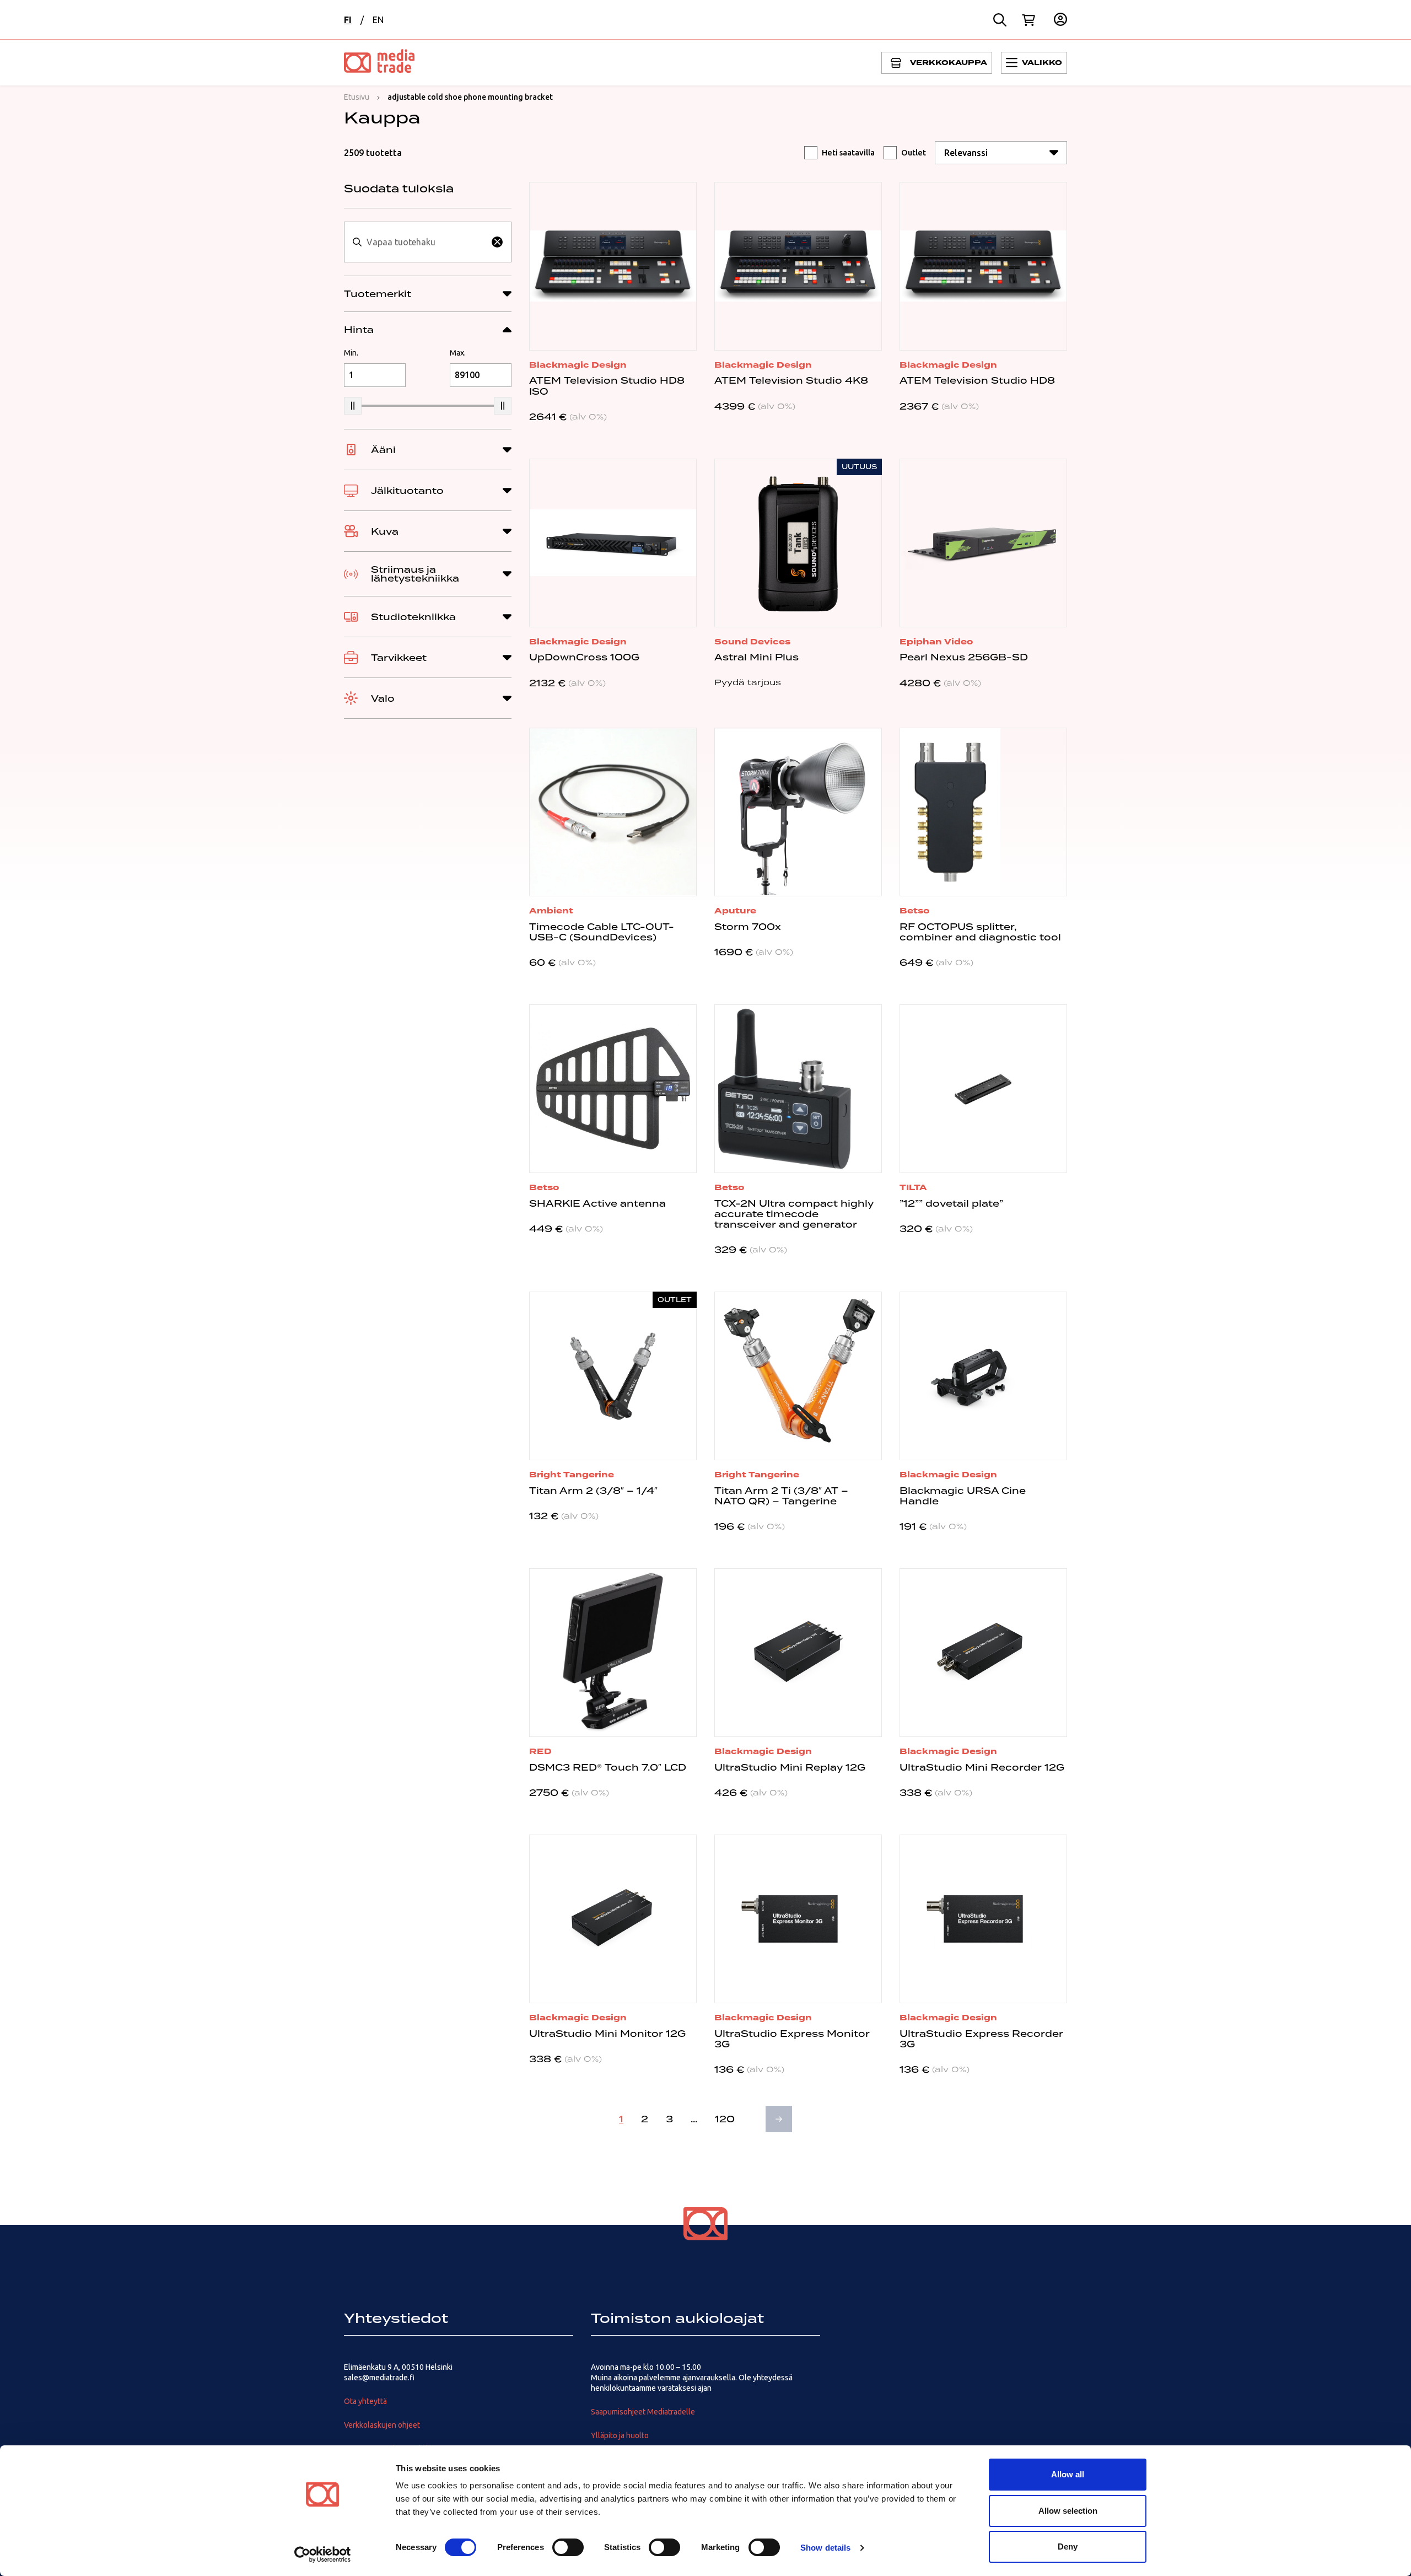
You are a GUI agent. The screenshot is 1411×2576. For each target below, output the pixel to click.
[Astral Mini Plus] (798, 543)
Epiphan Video (936, 642)
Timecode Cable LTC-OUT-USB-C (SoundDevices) (602, 932)
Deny (1068, 2547)
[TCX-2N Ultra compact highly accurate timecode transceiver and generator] (798, 1089)
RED (540, 1751)
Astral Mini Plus (756, 657)
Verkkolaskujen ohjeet (382, 2425)
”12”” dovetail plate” (951, 1203)
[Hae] (1000, 20)
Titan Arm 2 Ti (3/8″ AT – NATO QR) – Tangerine (781, 1496)
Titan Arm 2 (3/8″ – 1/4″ (593, 1491)
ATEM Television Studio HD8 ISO (607, 386)
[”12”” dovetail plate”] (983, 1089)
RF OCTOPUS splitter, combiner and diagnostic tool (980, 932)
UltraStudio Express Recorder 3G (981, 2039)
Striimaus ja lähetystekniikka (415, 574)
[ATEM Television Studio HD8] (983, 266)
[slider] (353, 406)
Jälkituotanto (407, 491)
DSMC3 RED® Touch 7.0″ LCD (608, 1767)
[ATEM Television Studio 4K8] (798, 266)
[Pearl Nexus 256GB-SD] (983, 543)
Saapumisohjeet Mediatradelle (643, 2412)
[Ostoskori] (1028, 20)
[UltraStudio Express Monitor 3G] (798, 1919)
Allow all (1068, 2474)
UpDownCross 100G (584, 657)
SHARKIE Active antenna (597, 1203)
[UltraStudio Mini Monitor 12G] (613, 1919)
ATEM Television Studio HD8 (977, 380)
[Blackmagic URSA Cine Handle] (983, 1376)
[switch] (568, 2547)
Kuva (385, 531)
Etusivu (357, 97)
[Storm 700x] (798, 812)
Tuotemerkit (378, 294)
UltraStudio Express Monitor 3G (792, 2039)
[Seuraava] (779, 2119)
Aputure (735, 911)
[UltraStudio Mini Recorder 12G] (983, 1653)
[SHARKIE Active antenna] (613, 1089)
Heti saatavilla (848, 153)
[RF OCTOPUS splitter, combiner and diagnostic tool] (983, 812)
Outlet (914, 153)
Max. (458, 353)
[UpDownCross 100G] (613, 543)
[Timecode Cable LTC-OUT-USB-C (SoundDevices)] (613, 812)
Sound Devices (752, 642)
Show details (825, 2548)
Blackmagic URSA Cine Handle (963, 1496)
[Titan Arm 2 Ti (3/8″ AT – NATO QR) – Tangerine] (798, 1376)
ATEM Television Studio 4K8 (791, 380)
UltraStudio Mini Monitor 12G (607, 2034)
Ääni (383, 450)
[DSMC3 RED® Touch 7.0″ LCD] (613, 1653)
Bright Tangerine (572, 1475)
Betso (915, 911)
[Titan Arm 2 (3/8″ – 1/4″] (613, 1376)
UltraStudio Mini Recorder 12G (982, 1767)
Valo (383, 698)
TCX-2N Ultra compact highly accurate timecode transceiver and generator (794, 1214)
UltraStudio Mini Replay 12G (790, 1767)
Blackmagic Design (578, 365)
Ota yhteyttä (365, 2401)
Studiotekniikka (413, 617)
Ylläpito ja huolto (620, 2435)
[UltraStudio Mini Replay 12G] (798, 1653)
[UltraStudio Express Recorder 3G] (983, 1919)
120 (725, 2119)
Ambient (551, 911)
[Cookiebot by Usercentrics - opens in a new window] (323, 2555)
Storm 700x (748, 927)
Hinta (359, 330)
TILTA (913, 1187)
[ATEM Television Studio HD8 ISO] (613, 266)
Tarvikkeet (399, 658)
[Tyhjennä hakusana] (497, 242)
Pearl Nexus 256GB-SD (964, 657)
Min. (351, 353)
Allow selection (1068, 2511)
